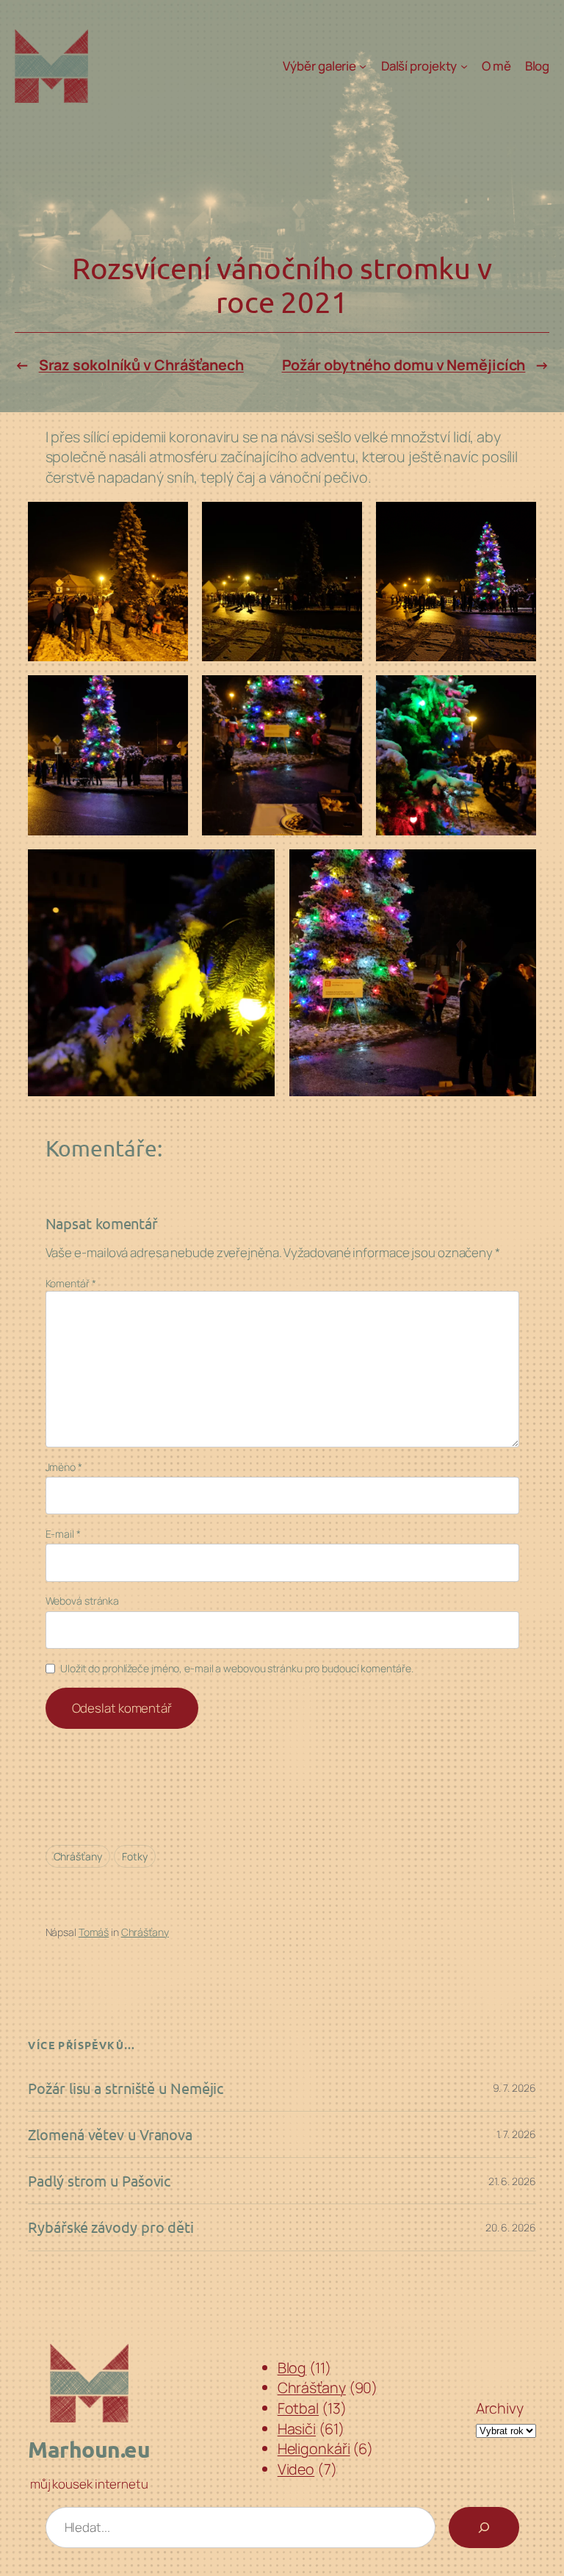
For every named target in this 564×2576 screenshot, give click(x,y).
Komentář (71, 1283)
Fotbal (298, 2408)
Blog (292, 2368)
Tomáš (94, 1932)
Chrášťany (78, 1856)
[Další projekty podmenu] (464, 66)
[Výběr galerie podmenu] (363, 66)
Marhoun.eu (89, 2449)
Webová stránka (83, 1601)
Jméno (64, 1467)
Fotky (135, 1856)
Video (296, 2469)
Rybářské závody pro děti (111, 2227)
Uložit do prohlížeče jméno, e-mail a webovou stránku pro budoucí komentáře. (237, 1668)
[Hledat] (484, 2528)
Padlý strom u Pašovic (99, 2181)
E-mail (63, 1534)
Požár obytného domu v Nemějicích (404, 365)
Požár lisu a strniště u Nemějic (126, 2088)
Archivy (500, 2408)
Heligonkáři (314, 2449)
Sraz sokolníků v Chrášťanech (141, 365)
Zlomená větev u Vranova (110, 2134)
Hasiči (297, 2429)
